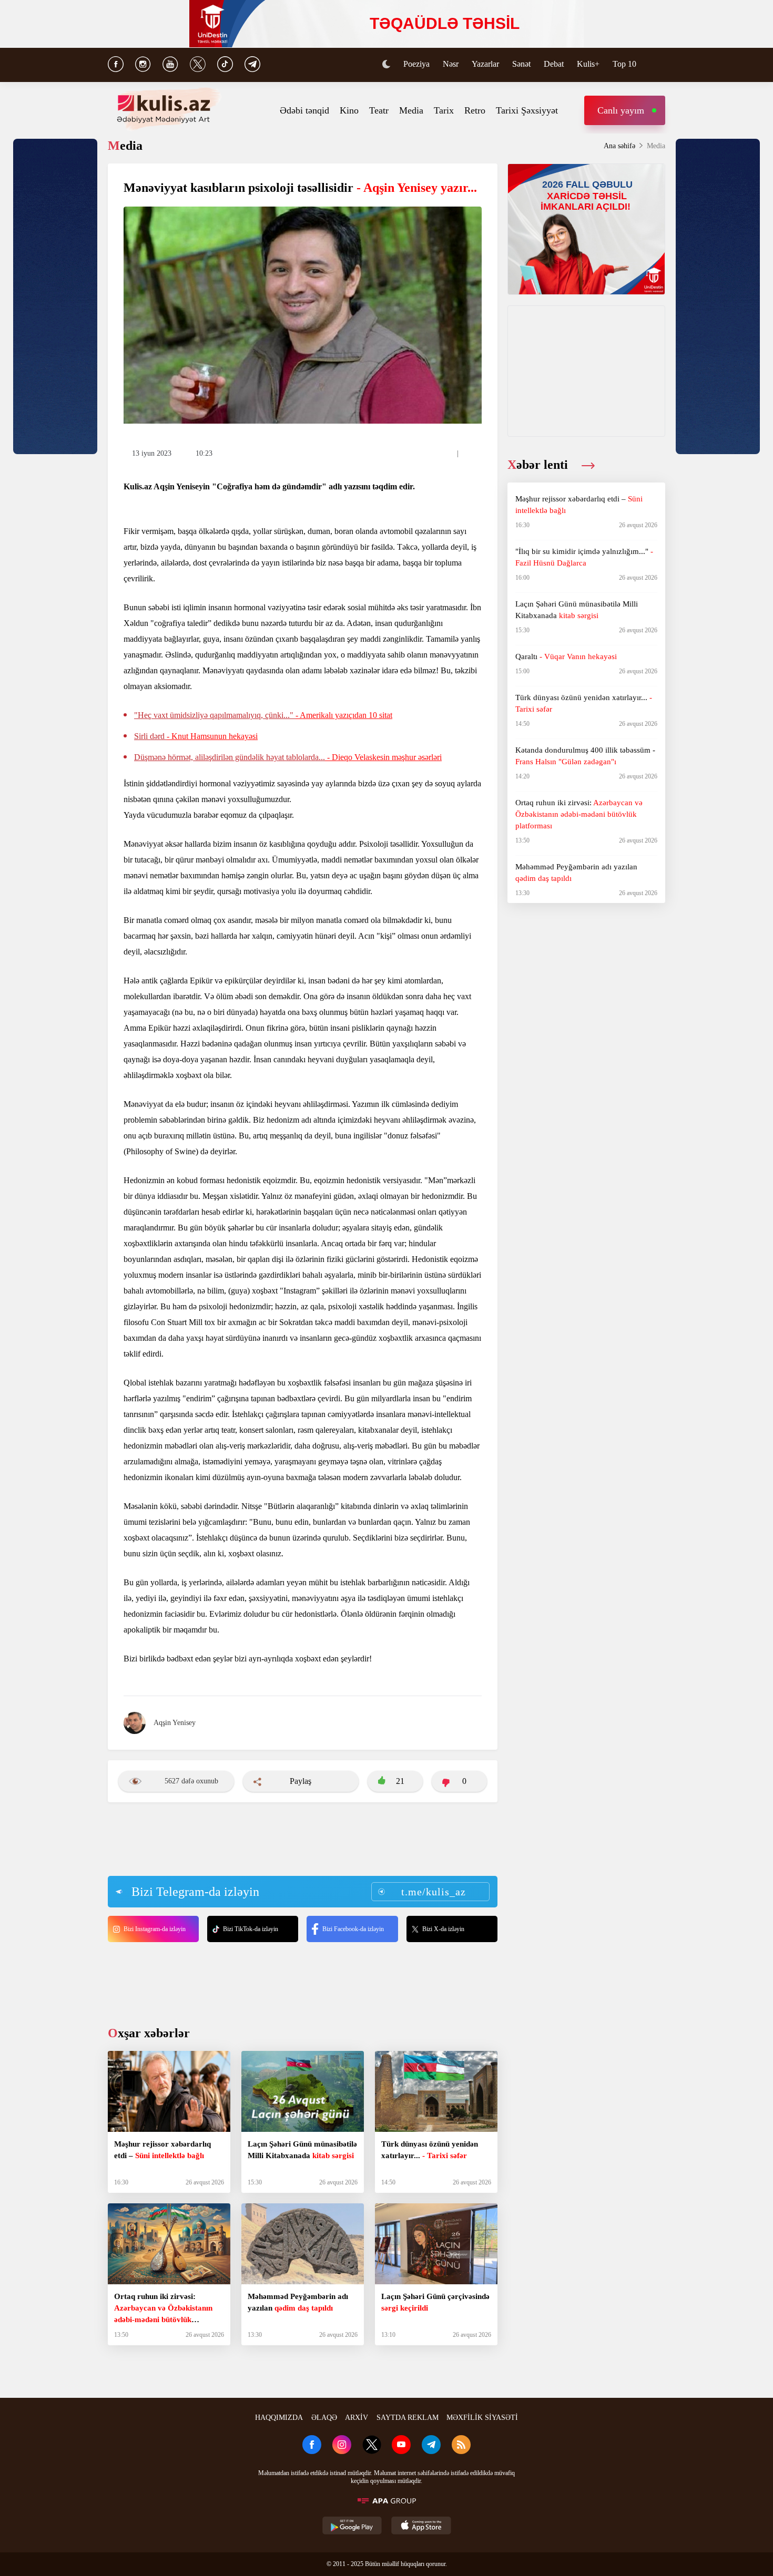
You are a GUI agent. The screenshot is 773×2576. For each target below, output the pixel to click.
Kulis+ (588, 64)
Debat (554, 64)
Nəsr (451, 64)
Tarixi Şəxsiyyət (527, 110)
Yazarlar (485, 64)
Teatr (379, 110)
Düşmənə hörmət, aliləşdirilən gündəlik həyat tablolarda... (288, 757)
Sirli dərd (196, 736)
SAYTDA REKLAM (408, 2418)
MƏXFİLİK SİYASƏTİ (482, 2418)
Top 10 (624, 64)
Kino (349, 110)
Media (411, 110)
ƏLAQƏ (324, 2418)
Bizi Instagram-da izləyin (155, 1929)
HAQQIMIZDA (279, 2418)
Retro (475, 110)
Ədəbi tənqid (304, 110)
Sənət (521, 64)
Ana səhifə (619, 146)
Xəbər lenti (539, 465)
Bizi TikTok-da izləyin (251, 1929)
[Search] (660, 65)
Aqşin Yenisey (175, 1723)
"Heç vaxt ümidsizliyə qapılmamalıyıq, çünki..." (263, 715)
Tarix (444, 110)
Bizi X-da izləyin (443, 1929)
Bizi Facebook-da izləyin (353, 1929)
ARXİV (357, 2418)
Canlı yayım (621, 110)
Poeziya (416, 64)
